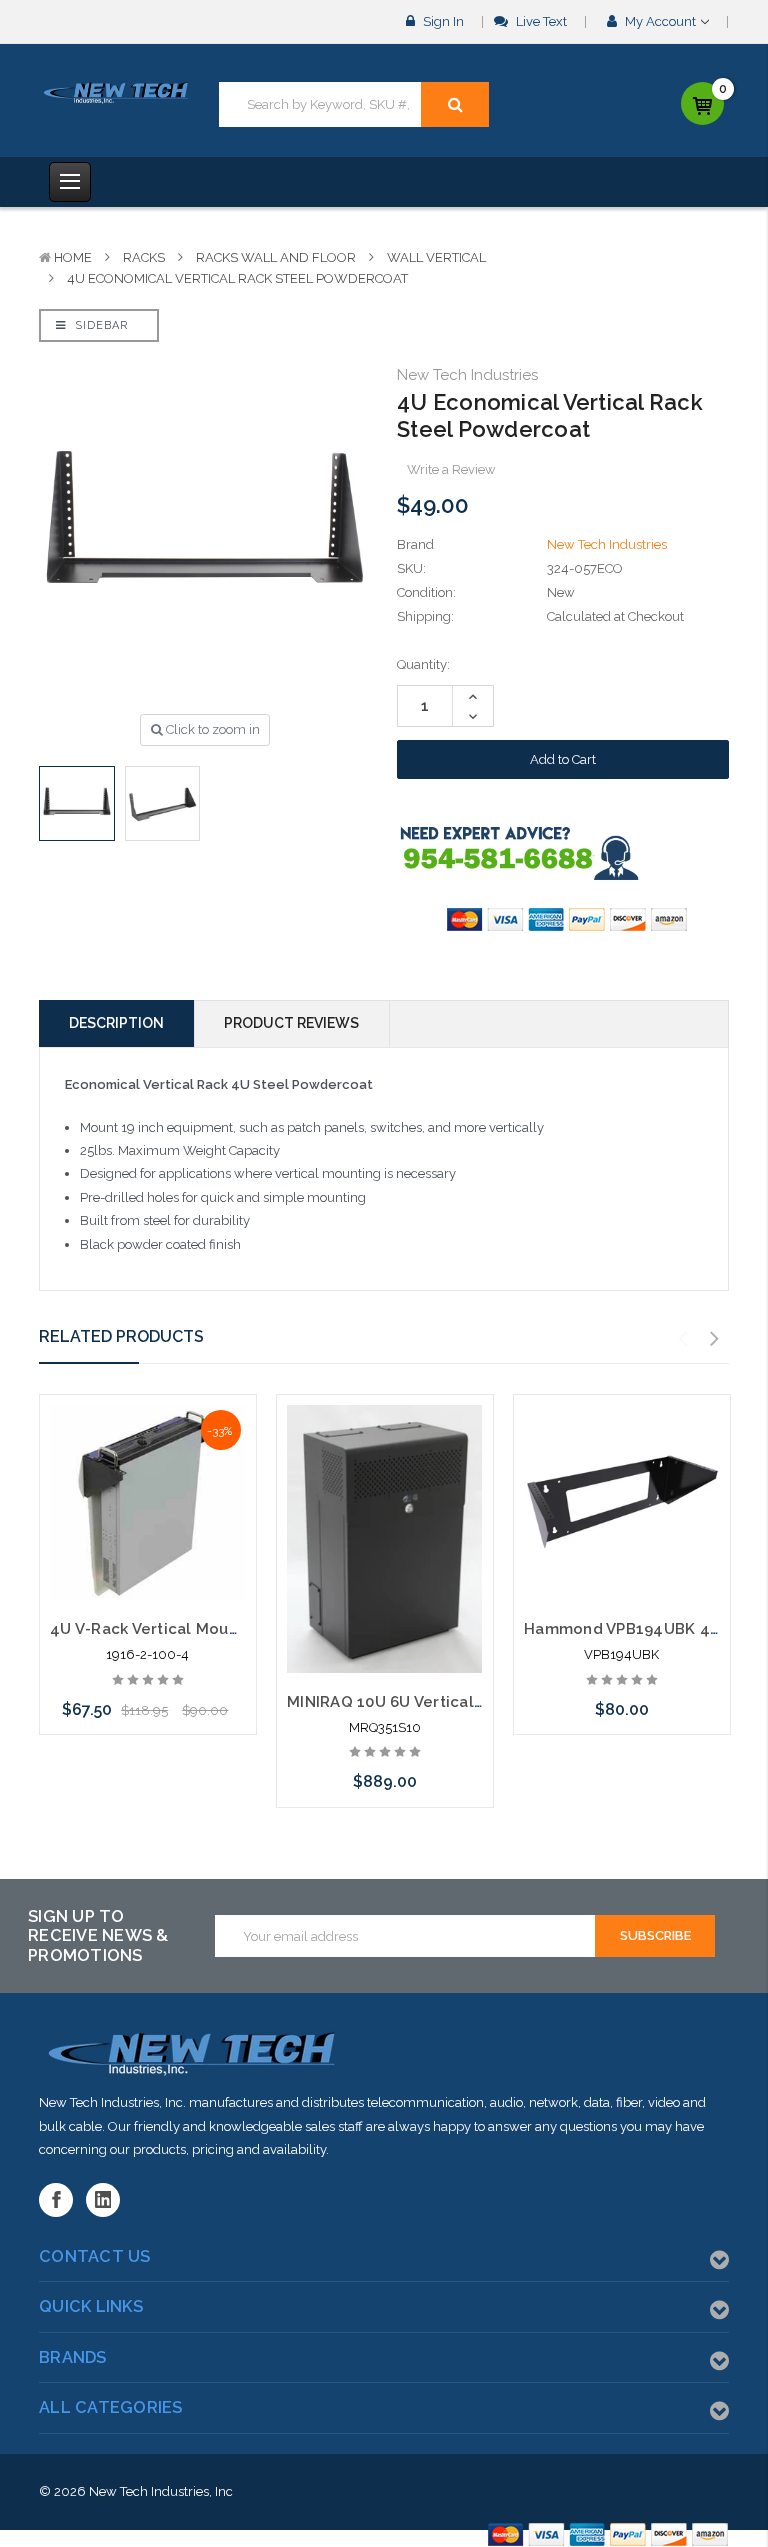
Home (73, 257)
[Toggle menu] (70, 182)
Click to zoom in (211, 729)
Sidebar (99, 325)
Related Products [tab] (121, 1336)
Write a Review (451, 469)
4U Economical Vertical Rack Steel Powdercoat (237, 278)
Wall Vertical (436, 257)
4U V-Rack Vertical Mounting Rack (179, 1629)
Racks (144, 257)
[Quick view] (148, 1456)
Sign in (442, 21)
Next (715, 1339)
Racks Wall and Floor (276, 257)
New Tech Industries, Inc (161, 2491)
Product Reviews (291, 1023)
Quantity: (423, 664)
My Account (660, 21)
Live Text (540, 21)
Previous (683, 1339)
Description (116, 1023)
